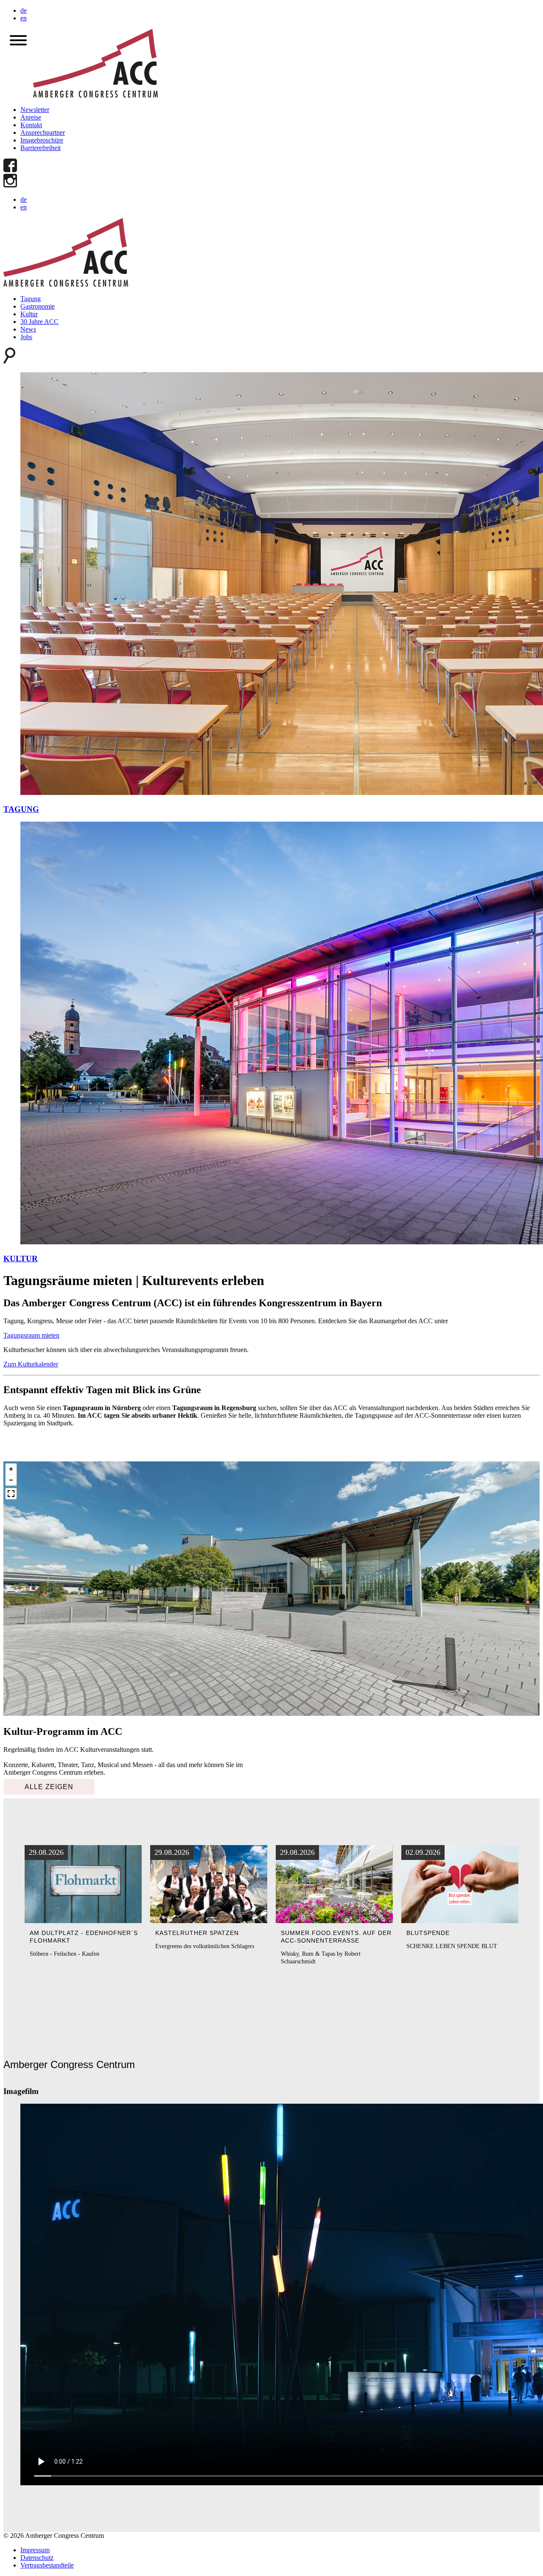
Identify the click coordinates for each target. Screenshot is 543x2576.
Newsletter (35, 110)
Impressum (35, 2550)
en (24, 18)
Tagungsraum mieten (31, 1335)
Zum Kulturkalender (31, 1364)
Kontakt (31, 125)
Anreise (31, 117)
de (24, 10)
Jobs (26, 337)
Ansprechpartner (43, 132)
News (28, 329)
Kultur (29, 314)
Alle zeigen (49, 1787)
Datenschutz (37, 2558)
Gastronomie (38, 306)
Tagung (31, 299)
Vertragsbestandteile (47, 2565)
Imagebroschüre (42, 140)
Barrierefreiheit (41, 148)
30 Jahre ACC (39, 322)
